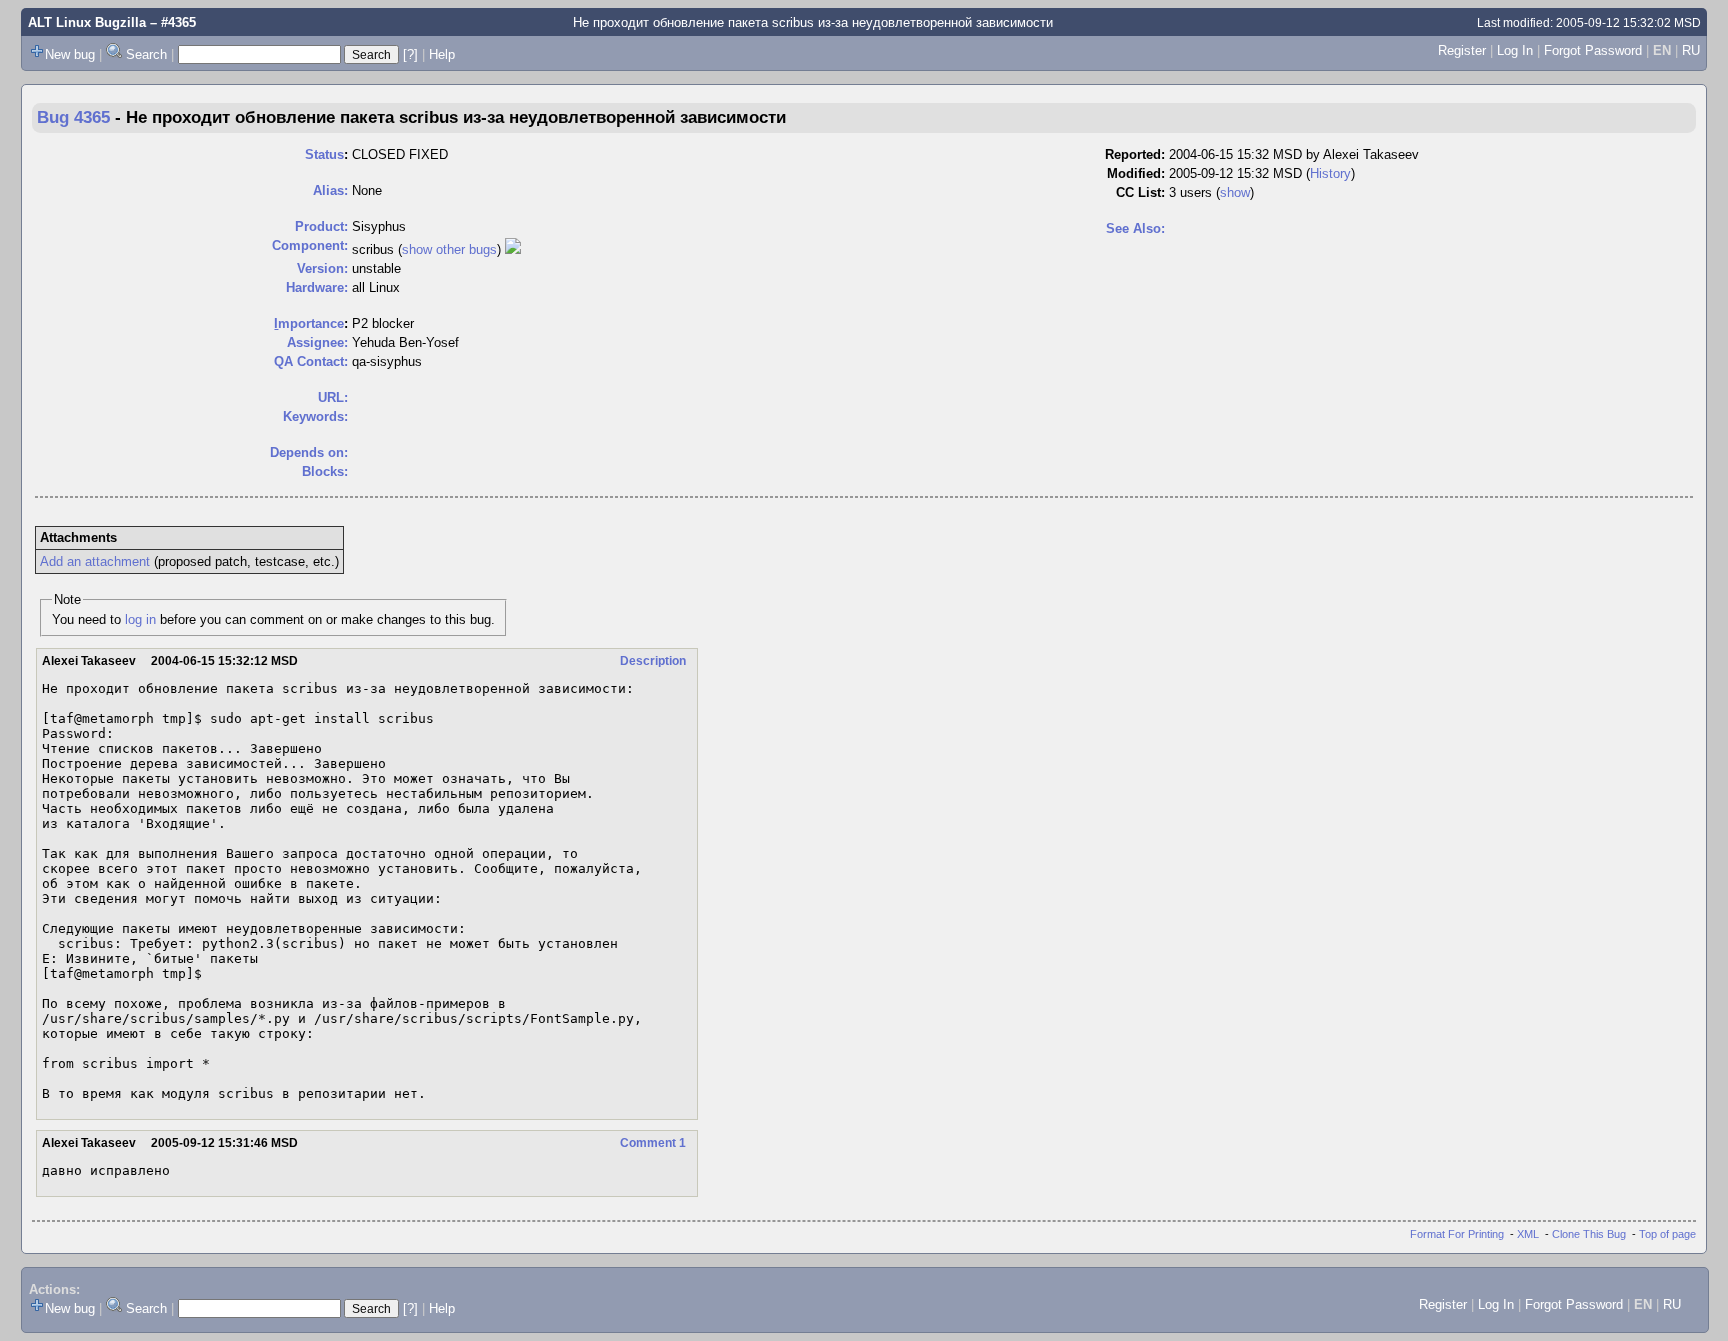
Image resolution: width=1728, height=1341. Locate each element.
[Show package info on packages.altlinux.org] (513, 249)
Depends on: (309, 452)
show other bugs (449, 249)
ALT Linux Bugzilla (87, 22)
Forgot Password (1593, 50)
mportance (309, 323)
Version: (322, 268)
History (1330, 173)
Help (442, 54)
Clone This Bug (1589, 1234)
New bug (70, 54)
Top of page (1667, 1234)
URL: (333, 397)
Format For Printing (1457, 1234)
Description (653, 661)
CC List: (1140, 192)
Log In (1515, 50)
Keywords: (315, 416)
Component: (310, 245)
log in (140, 619)
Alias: (330, 190)
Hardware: (317, 287)
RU (1691, 50)
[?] (410, 54)
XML (1528, 1234)
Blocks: (325, 471)
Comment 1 (653, 1143)
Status (324, 154)
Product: (321, 226)
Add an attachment (95, 561)
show (1235, 192)
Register (1462, 50)
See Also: (1135, 228)
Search (146, 54)
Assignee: (317, 342)
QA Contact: (311, 361)
